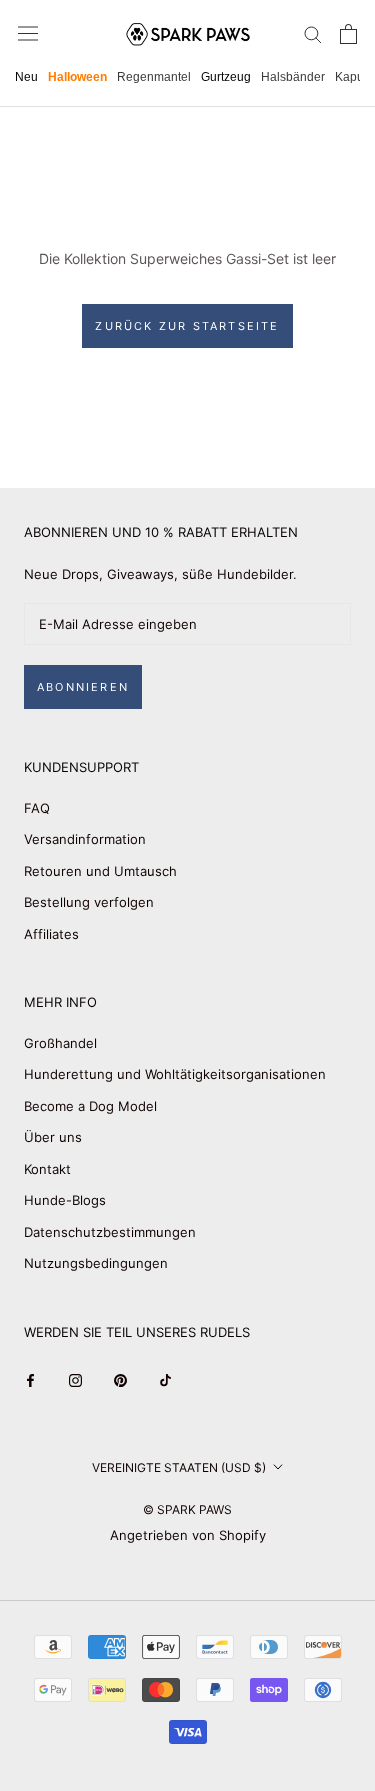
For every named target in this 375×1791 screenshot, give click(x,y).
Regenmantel (154, 77)
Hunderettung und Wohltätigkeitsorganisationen (175, 1074)
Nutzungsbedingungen (96, 1263)
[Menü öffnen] (28, 33)
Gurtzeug (226, 77)
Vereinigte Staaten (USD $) (179, 1467)
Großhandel (60, 1043)
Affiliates (51, 934)
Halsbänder (293, 77)
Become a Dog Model (90, 1106)
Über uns (53, 1137)
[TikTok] (165, 1379)
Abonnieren (83, 687)
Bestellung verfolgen (89, 902)
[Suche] (313, 33)
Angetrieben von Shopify (188, 1535)
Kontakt (47, 1169)
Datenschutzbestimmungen (110, 1232)
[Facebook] (30, 1379)
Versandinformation (85, 839)
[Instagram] (75, 1379)
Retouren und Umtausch (100, 871)
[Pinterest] (120, 1379)
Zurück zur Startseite (187, 326)
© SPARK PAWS (187, 1509)
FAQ (37, 808)
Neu (26, 77)
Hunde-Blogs (65, 1200)
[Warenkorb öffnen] (348, 34)
